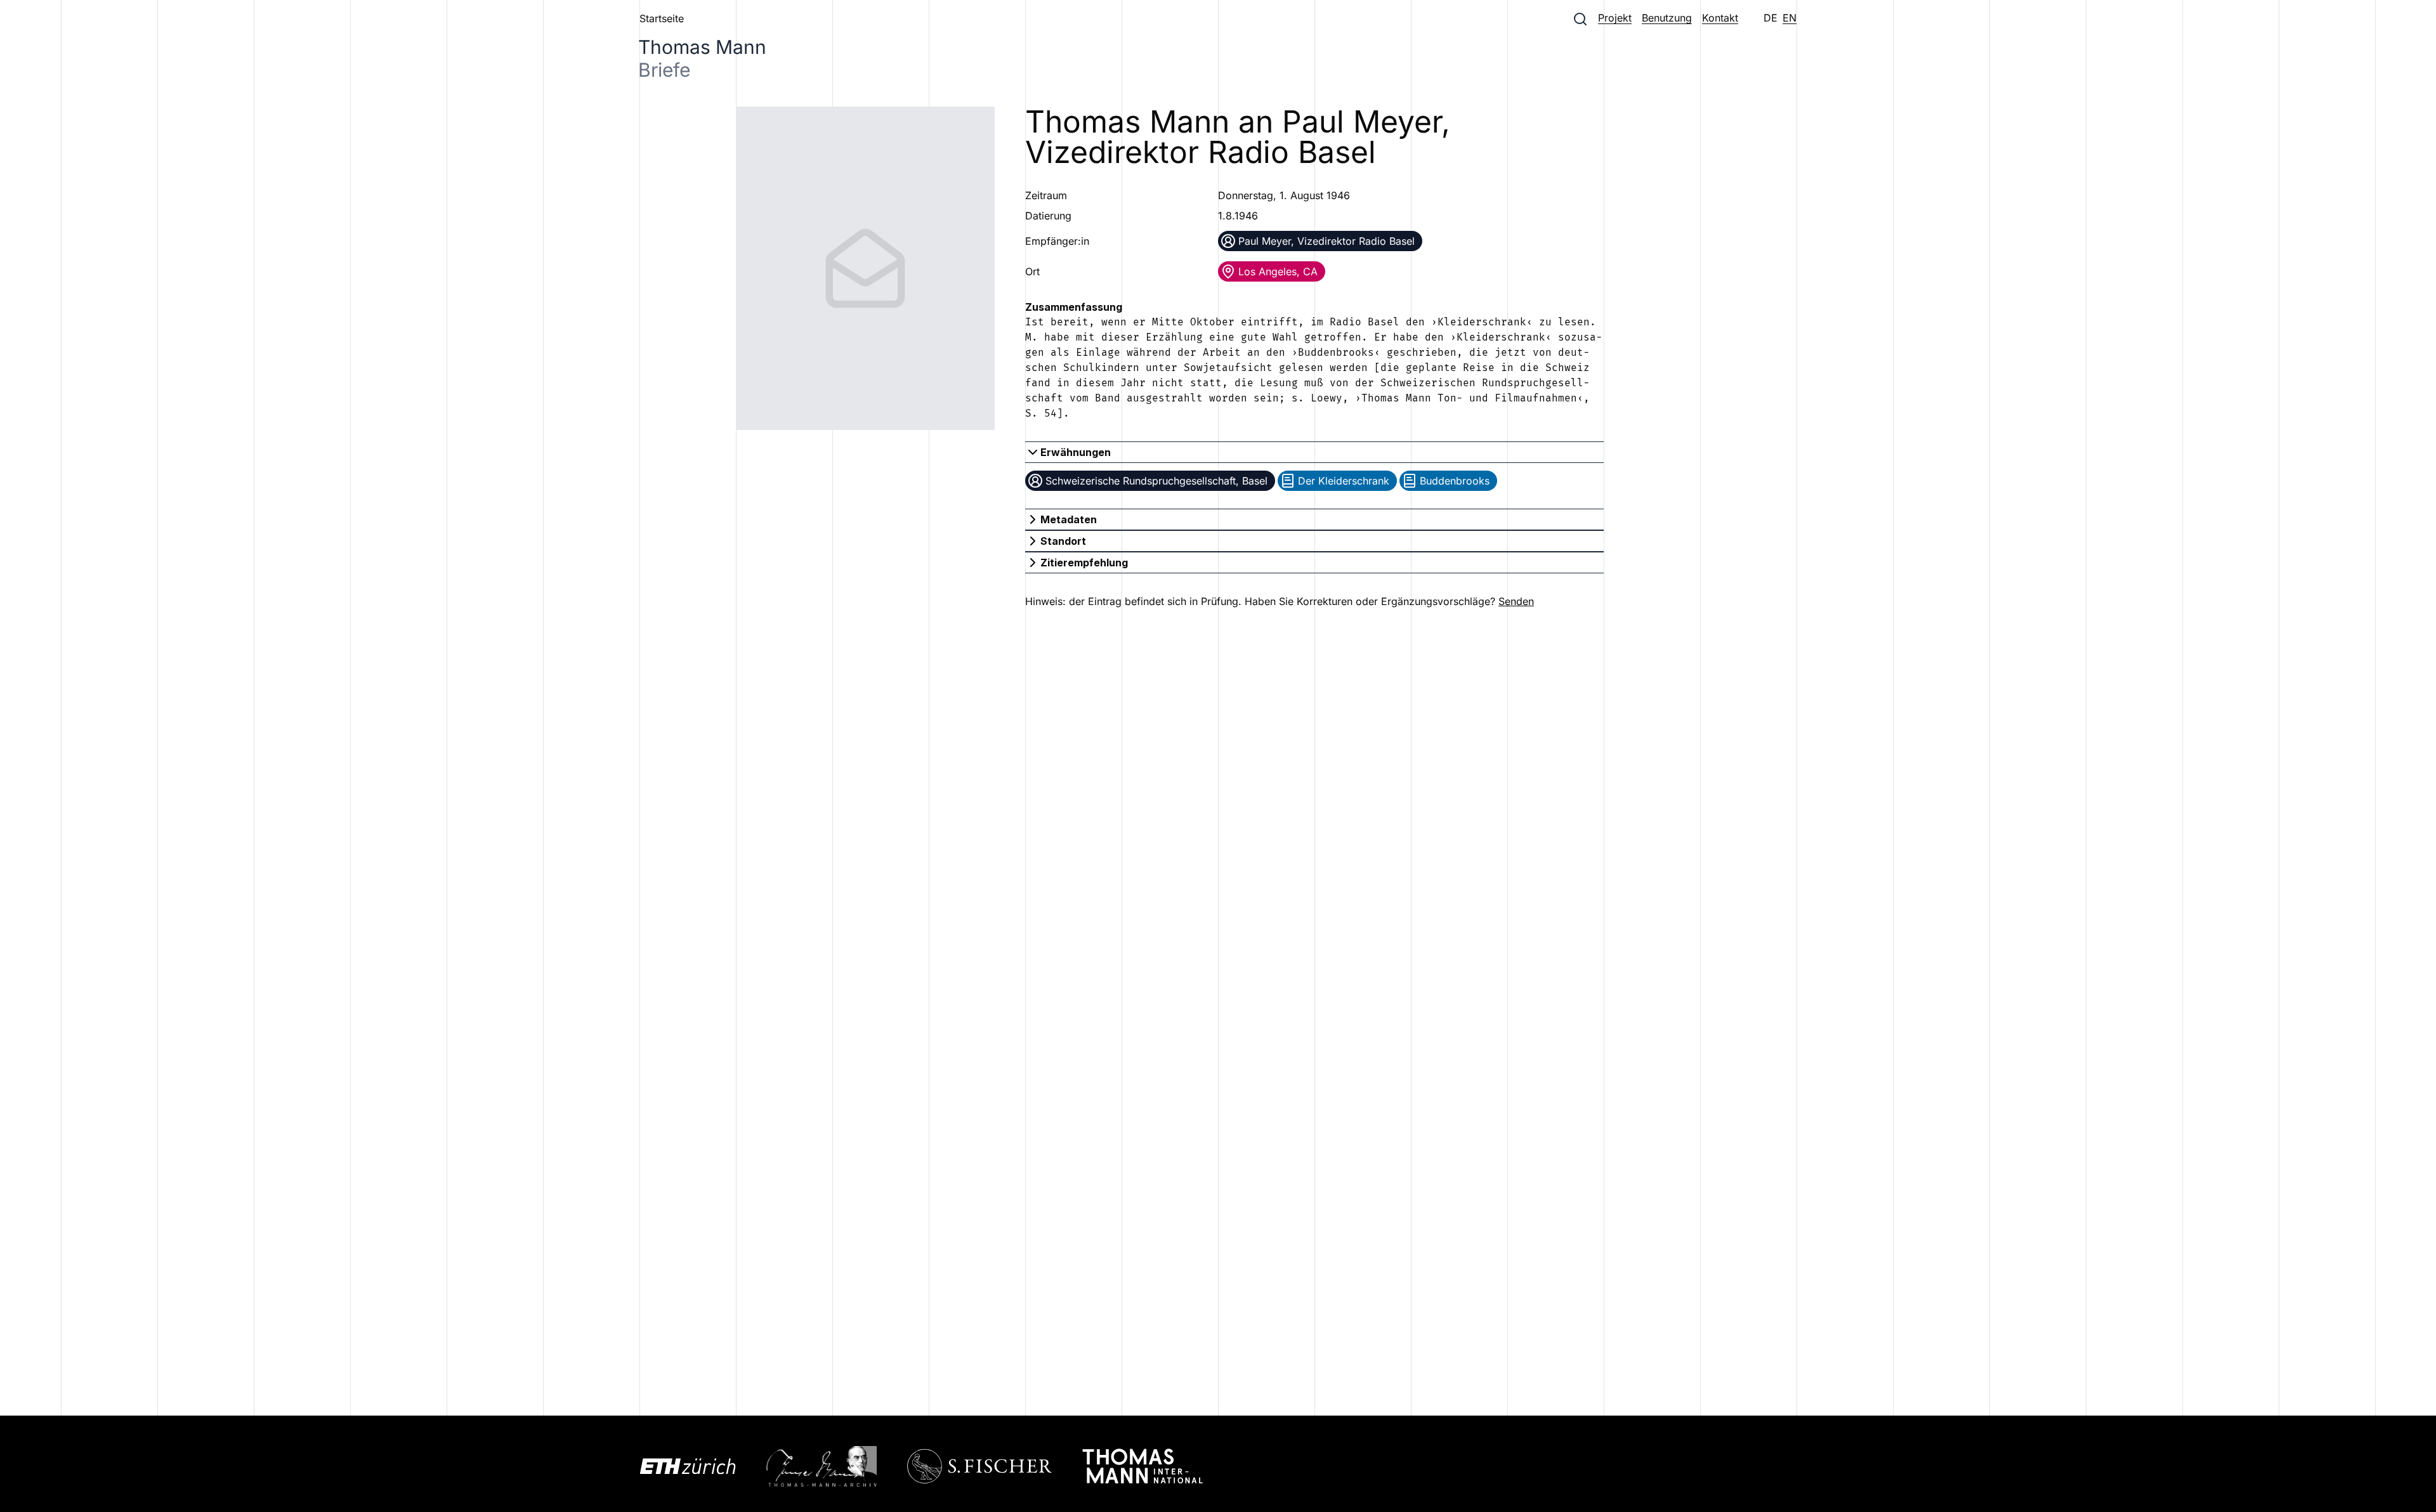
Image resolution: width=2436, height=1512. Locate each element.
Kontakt (1720, 18)
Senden (1516, 601)
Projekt (1615, 18)
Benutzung (1667, 18)
